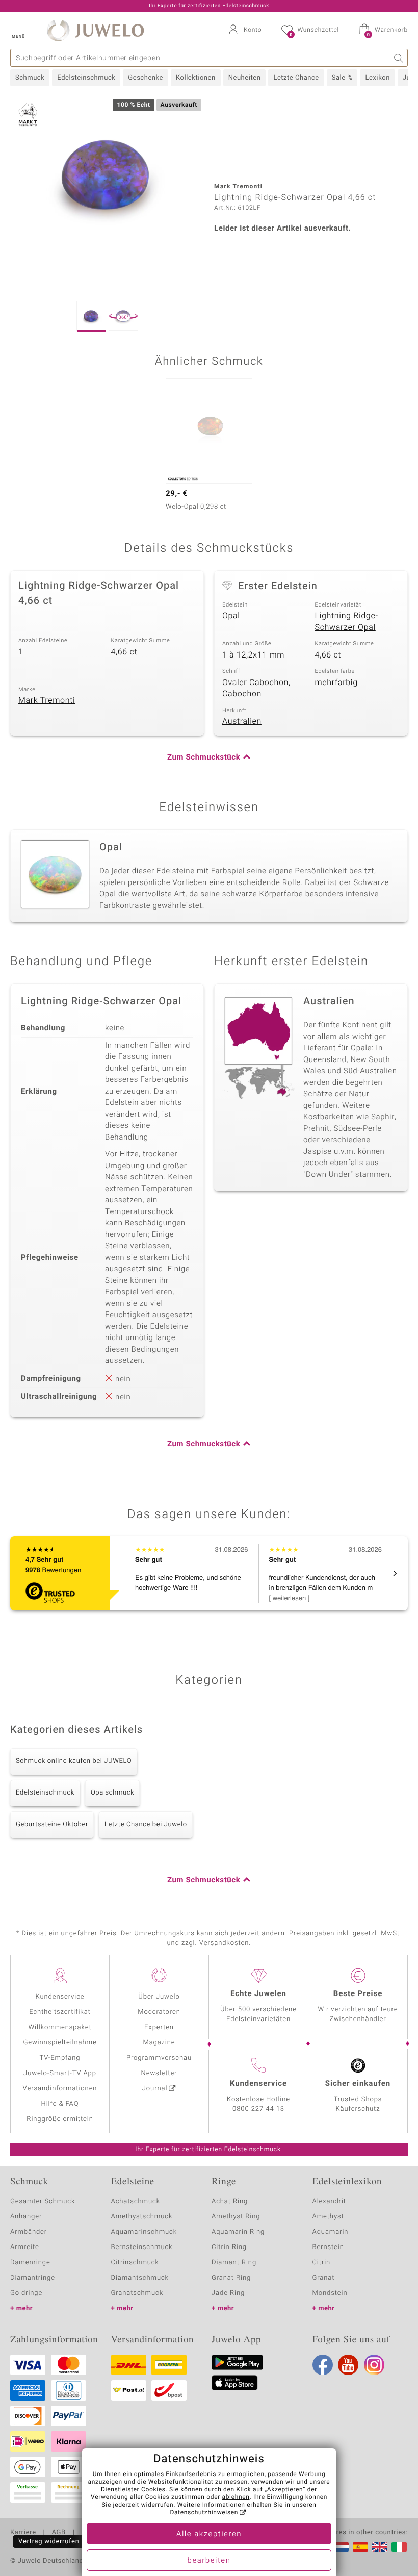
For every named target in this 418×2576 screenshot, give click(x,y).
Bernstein (328, 2247)
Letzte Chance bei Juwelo (146, 1824)
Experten (159, 2027)
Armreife (25, 2247)
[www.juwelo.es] (360, 2547)
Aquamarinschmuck (144, 2232)
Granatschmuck (137, 2293)
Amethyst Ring (236, 2217)
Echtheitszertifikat (60, 2012)
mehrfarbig (336, 683)
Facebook (323, 2365)
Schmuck (30, 78)
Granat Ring (231, 2278)
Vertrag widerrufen (49, 2542)
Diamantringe (33, 2278)
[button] (18, 31)
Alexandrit (329, 2201)
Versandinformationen (60, 2089)
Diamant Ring (234, 2263)
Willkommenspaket (60, 2027)
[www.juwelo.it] (399, 2547)
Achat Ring (230, 2201)
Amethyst (328, 2217)
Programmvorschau (159, 2058)
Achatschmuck (136, 2201)
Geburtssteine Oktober (52, 1824)
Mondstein (330, 2293)
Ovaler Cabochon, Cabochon (256, 688)
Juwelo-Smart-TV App (60, 2073)
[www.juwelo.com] (380, 2547)
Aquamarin (331, 2232)
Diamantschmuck (140, 2278)
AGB (58, 2533)
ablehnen (236, 2497)
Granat (324, 2278)
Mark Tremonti (47, 700)
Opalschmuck (113, 1793)
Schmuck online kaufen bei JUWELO (74, 1761)
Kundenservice (60, 1997)
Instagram (374, 2365)
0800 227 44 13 (258, 2109)
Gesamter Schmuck (43, 2201)
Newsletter (159, 2073)
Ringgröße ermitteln (60, 2119)
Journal (155, 2089)
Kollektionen (196, 78)
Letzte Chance (296, 78)
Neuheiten (245, 78)
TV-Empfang (60, 2058)
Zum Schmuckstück (204, 757)
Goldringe (26, 2293)
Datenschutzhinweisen (204, 2513)
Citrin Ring (229, 2247)
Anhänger (26, 2217)
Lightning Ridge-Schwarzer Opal (347, 622)
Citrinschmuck (135, 2263)
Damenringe (30, 2263)
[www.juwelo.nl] (341, 2547)
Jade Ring (228, 2293)
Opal (231, 616)
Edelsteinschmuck (86, 78)
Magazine (159, 2043)
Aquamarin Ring (238, 2232)
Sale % (342, 78)
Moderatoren (159, 2012)
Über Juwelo (159, 1997)
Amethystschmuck (142, 2217)
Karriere (23, 2533)
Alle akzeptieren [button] (209, 2534)
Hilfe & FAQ (60, 2104)
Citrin (322, 2263)
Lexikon (377, 78)
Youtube (348, 2365)
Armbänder (29, 2232)
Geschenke (146, 78)
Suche (399, 58)
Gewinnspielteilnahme (60, 2043)
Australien (242, 721)
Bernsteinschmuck (142, 2247)
